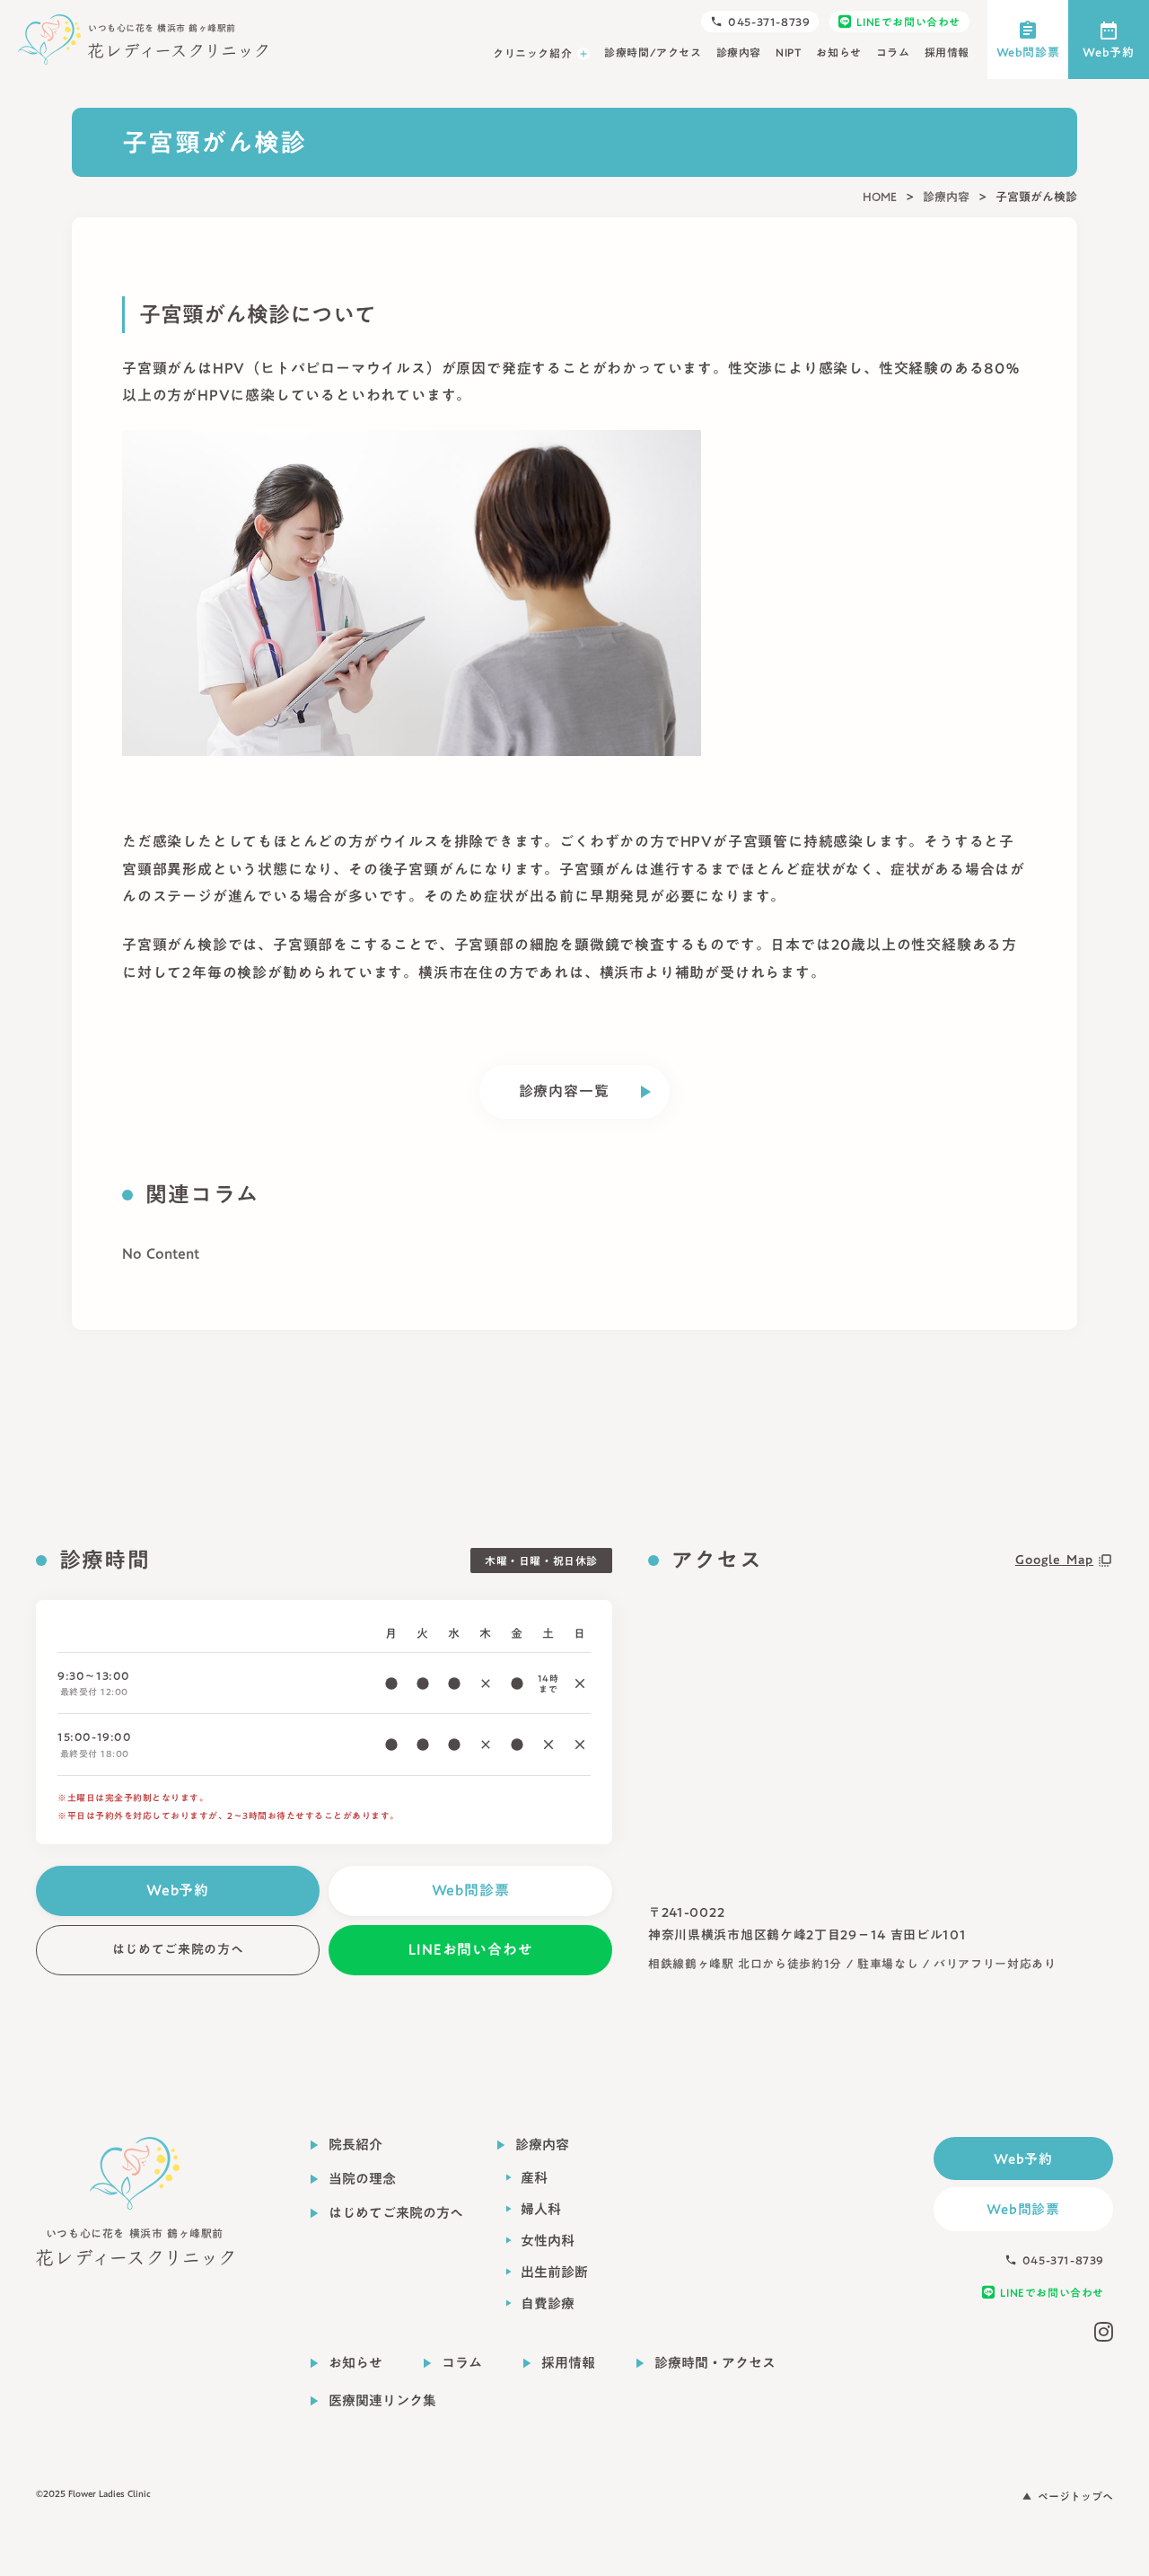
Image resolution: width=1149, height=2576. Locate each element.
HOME (880, 197)
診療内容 (946, 197)
